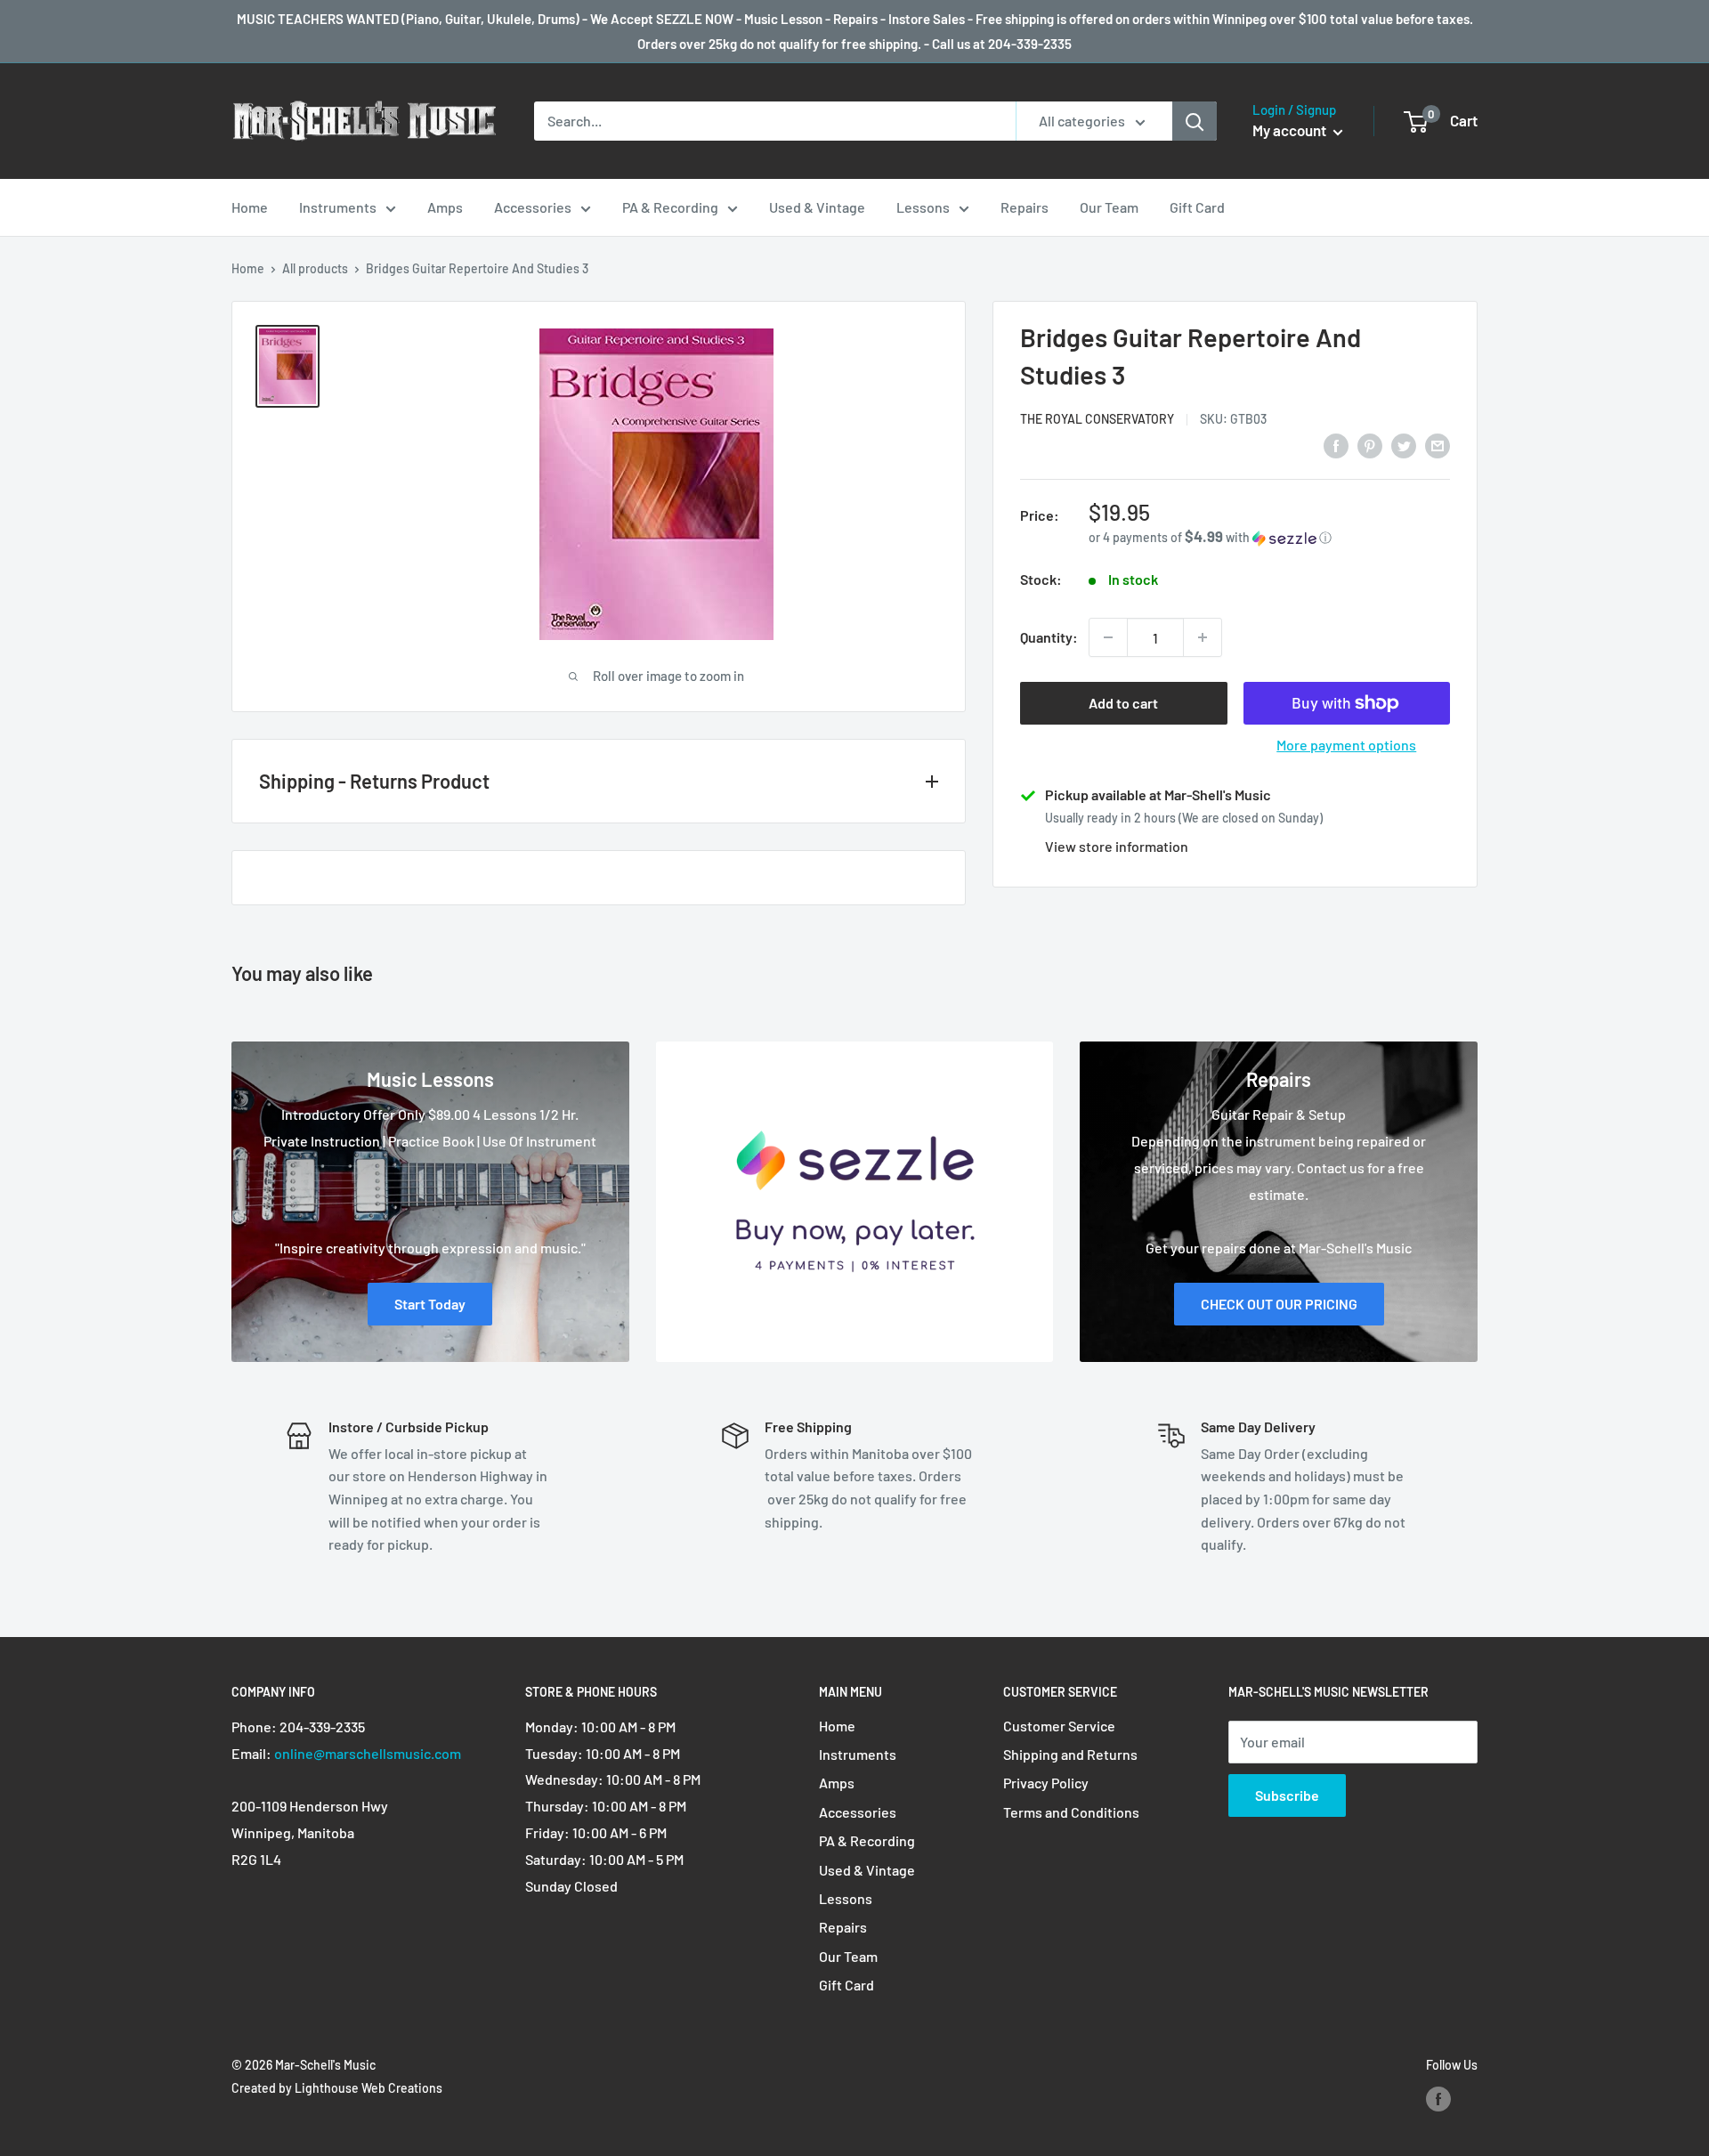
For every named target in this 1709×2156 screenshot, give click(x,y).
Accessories (533, 207)
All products (315, 268)
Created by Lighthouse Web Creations (337, 2088)
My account (1291, 130)
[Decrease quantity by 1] (1108, 637)
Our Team (1109, 207)
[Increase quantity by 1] (1203, 637)
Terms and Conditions (1071, 1812)
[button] (1269, 537)
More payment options (1346, 745)
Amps (445, 207)
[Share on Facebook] (1336, 445)
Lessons (923, 207)
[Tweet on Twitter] (1404, 445)
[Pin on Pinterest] (1370, 445)
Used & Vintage (817, 207)
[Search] (1195, 121)
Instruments (338, 207)
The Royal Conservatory (1097, 419)
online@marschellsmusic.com (368, 1753)
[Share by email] (1438, 445)
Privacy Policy (1046, 1783)
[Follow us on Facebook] (1438, 2099)
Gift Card (1197, 207)
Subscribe (1287, 1795)
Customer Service (1059, 1726)
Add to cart (1123, 703)
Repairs (1025, 207)
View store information (1117, 846)
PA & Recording (670, 207)
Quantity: (1049, 637)
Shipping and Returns (1070, 1754)
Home (250, 207)
